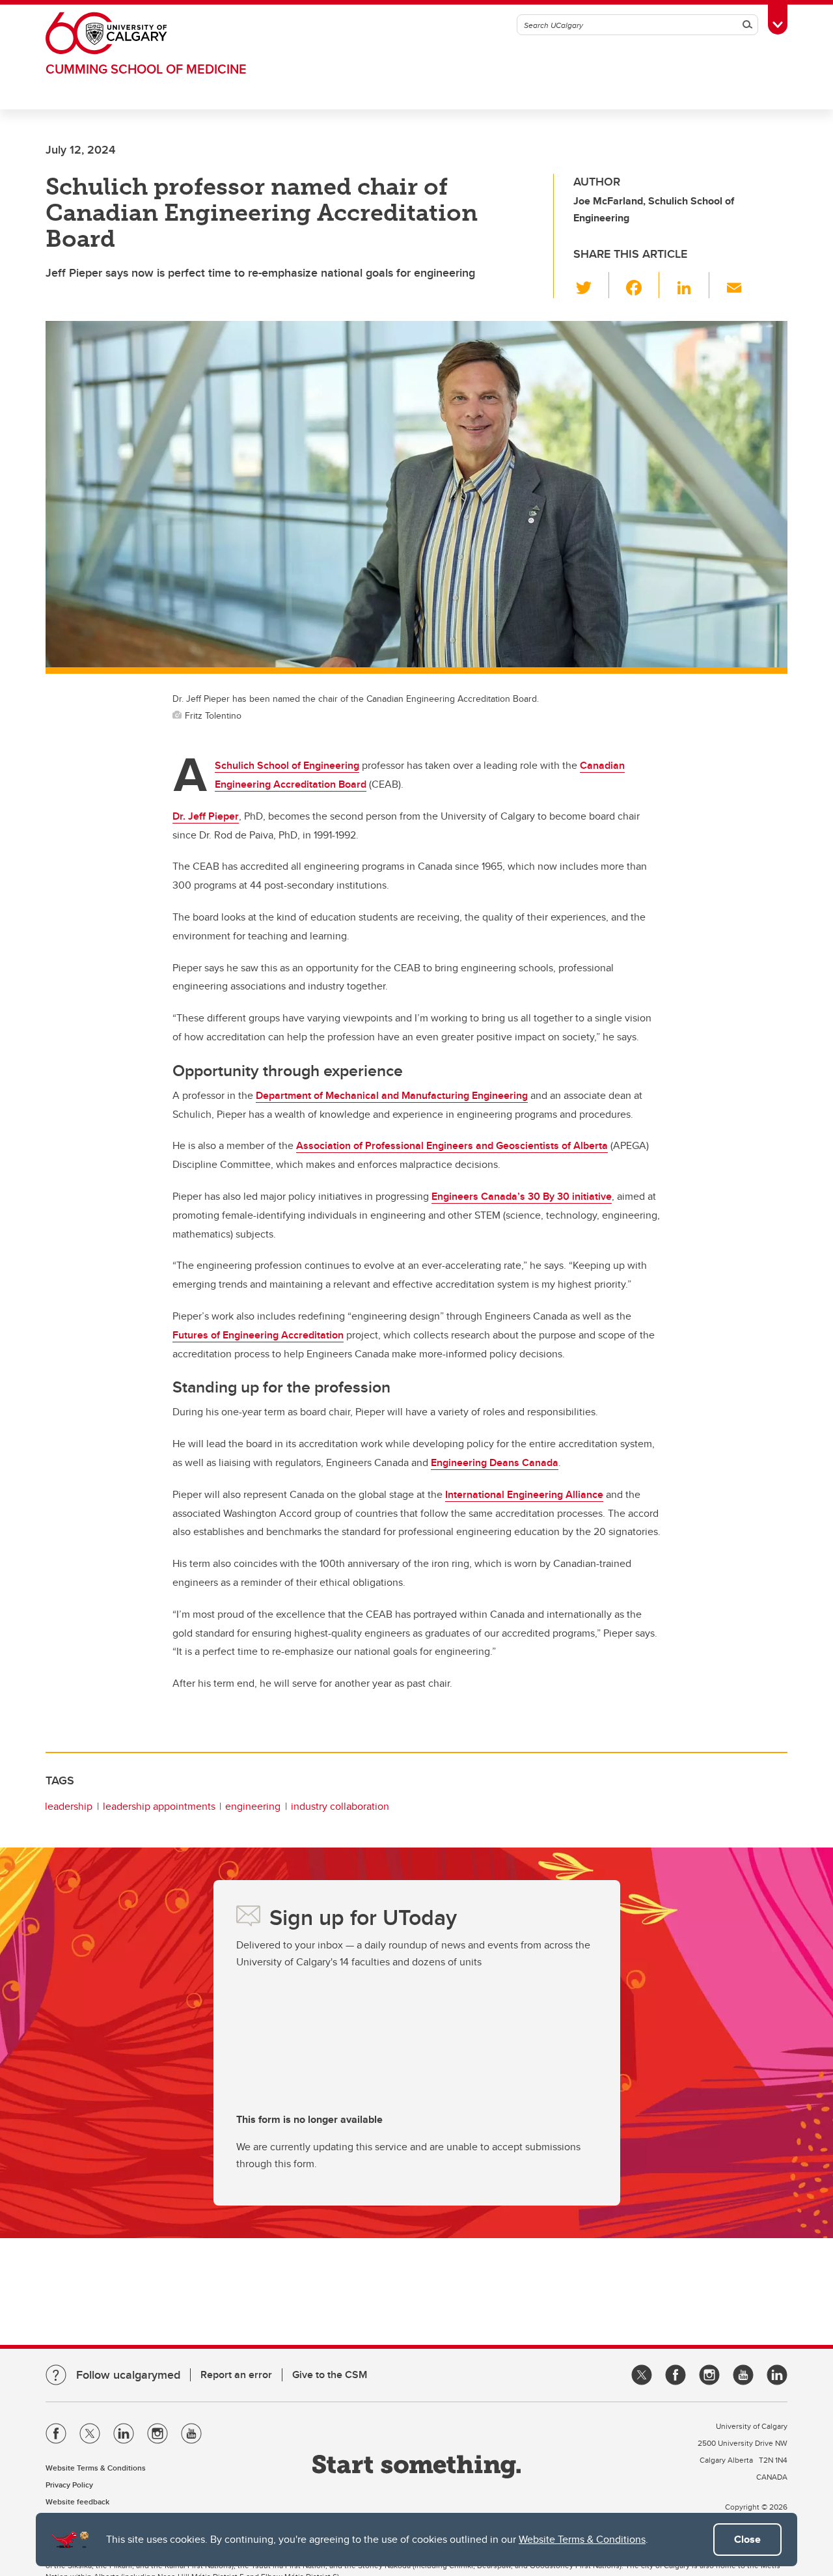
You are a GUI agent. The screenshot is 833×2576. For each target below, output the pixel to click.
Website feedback (77, 2501)
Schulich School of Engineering (287, 765)
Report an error (236, 2375)
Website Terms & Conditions (582, 2539)
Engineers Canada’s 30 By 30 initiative (522, 1196)
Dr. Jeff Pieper (206, 816)
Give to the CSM (330, 2375)
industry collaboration (340, 1806)
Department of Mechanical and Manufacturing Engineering (392, 1095)
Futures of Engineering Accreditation (258, 1335)
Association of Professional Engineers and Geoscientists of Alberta (452, 1145)
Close (747, 2539)
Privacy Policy (69, 2485)
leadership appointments (159, 1806)
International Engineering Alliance (524, 1494)
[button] (591, 285)
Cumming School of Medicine (146, 69)
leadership (69, 1806)
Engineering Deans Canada (495, 1462)
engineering (253, 1806)
